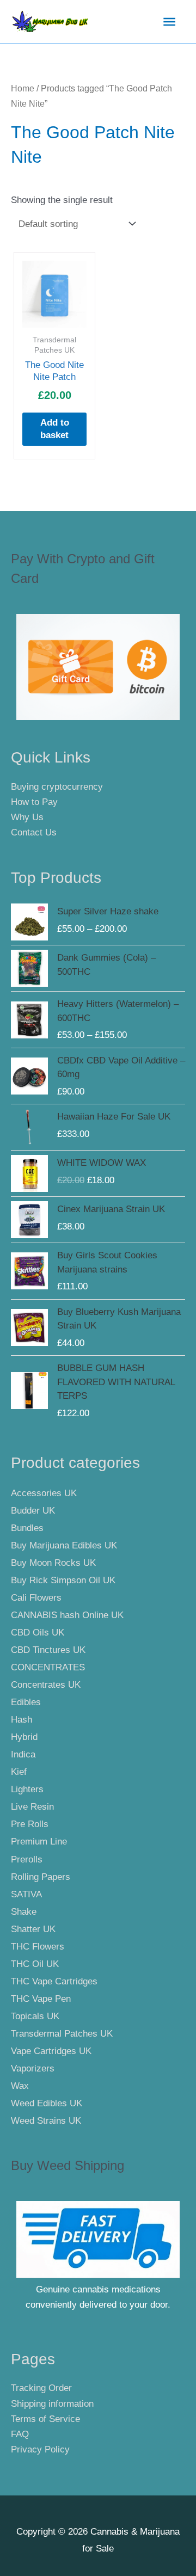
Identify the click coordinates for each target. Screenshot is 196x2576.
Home (23, 88)
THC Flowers (38, 1947)
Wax (20, 2086)
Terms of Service (45, 2419)
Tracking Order (41, 2388)
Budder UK (33, 1511)
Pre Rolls (30, 1824)
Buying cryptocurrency (57, 787)
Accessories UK (44, 1493)
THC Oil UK (35, 1964)
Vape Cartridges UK (51, 2051)
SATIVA (26, 1894)
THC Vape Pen (41, 1999)
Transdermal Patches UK (62, 2034)
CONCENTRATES (48, 1667)
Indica (23, 1754)
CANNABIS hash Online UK (67, 1615)
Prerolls (27, 1859)
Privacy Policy (40, 2449)
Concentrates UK (46, 1685)
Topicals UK (35, 2016)
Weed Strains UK (46, 2121)
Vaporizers (33, 2068)
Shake (24, 1912)
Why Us (27, 817)
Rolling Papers (41, 1877)
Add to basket (55, 429)
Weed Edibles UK (47, 2103)
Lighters (27, 1789)
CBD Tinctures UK (48, 1650)
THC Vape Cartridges (54, 1981)
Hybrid (24, 1737)
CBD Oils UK (38, 1633)
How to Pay (34, 802)
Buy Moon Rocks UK (53, 1563)
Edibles (26, 1702)
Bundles (27, 1528)
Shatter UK (33, 1929)
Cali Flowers (36, 1598)
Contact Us (34, 832)
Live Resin (32, 1807)
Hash (22, 1720)
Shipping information (52, 2404)
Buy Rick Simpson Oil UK (63, 1580)
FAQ (20, 2434)
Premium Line (39, 1842)
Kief (19, 1772)
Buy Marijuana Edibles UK (64, 1545)
